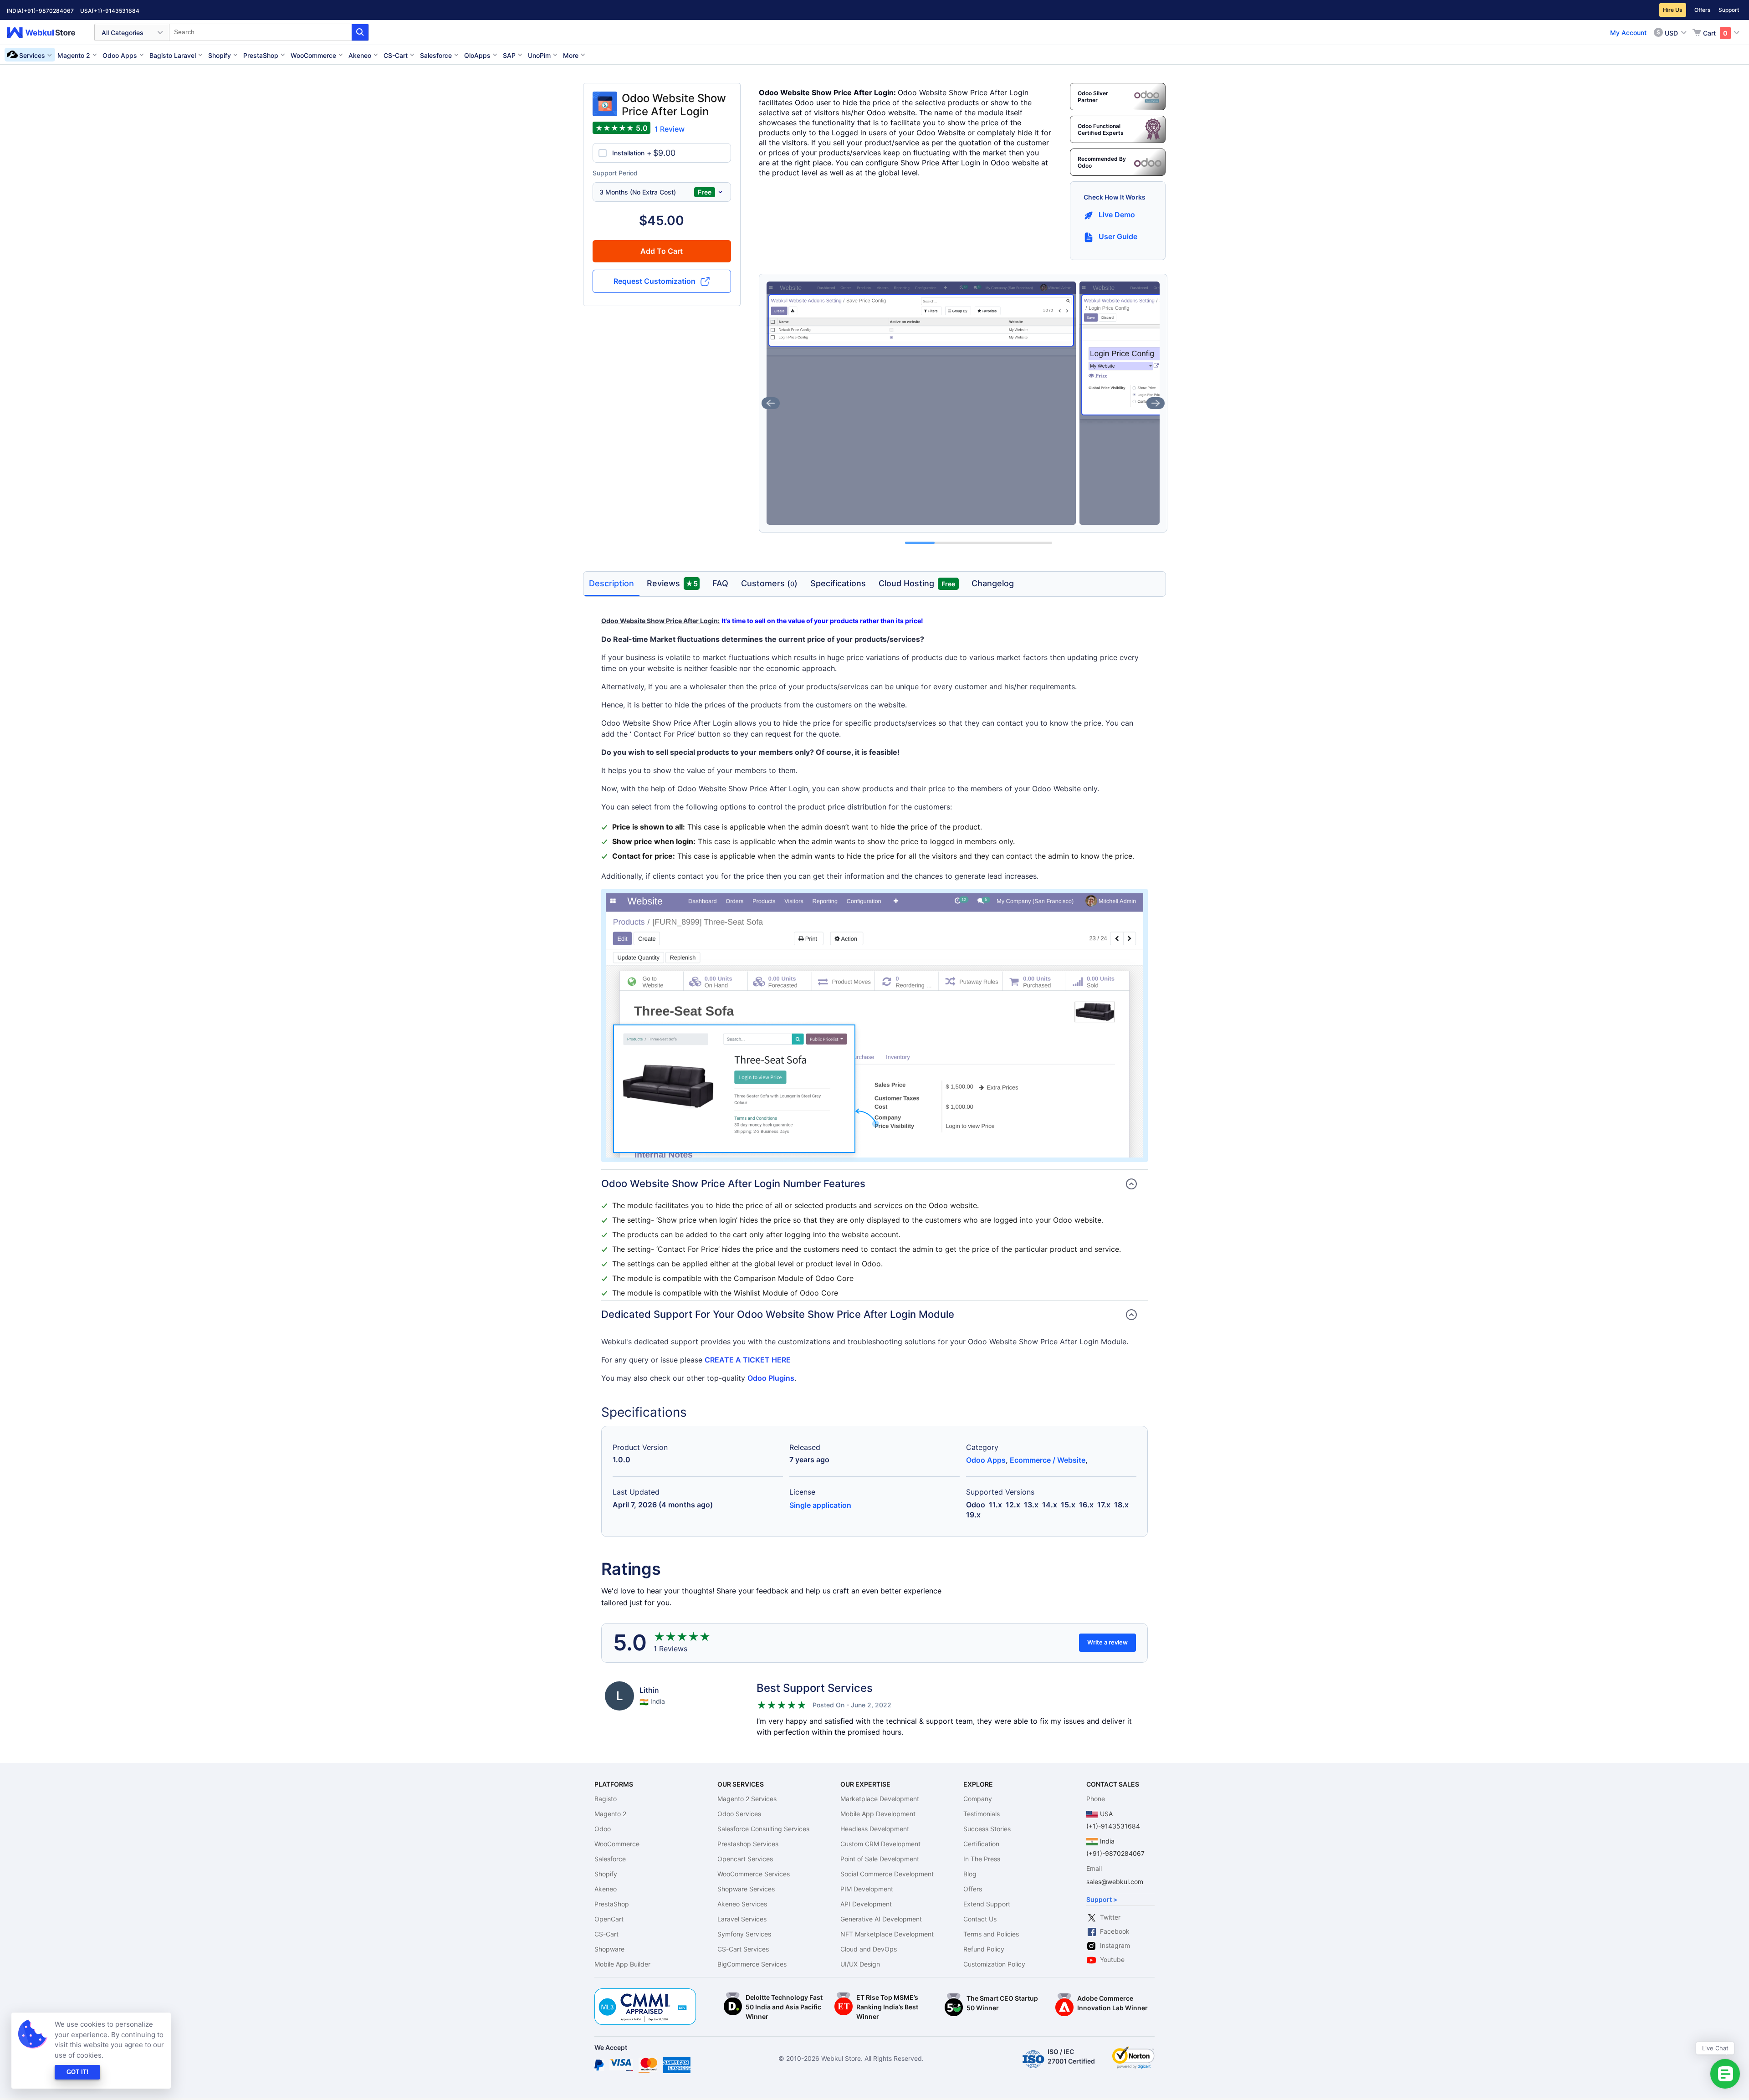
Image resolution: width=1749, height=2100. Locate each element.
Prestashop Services (748, 1844)
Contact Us (980, 1919)
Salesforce (610, 1859)
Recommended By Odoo (1102, 162)
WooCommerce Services (754, 1874)
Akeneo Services (742, 1904)
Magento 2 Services (747, 1799)
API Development (866, 1904)
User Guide (1118, 236)
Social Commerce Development (887, 1874)
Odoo (603, 1829)
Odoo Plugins (771, 1378)
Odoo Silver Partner (1093, 97)
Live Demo (1117, 215)
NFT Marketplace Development (887, 1934)
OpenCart (609, 1919)
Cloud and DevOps (869, 1949)
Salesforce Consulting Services (763, 1829)
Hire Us (1673, 10)
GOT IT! (77, 2072)
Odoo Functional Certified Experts (1101, 129)
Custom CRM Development (880, 1844)
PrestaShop (612, 1904)
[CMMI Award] (645, 1993)
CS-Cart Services (743, 1949)
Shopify (606, 1874)
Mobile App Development (878, 1814)
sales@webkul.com (1115, 1882)
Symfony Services (744, 1934)
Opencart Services (745, 1859)
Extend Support (987, 1904)
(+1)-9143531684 (115, 11)
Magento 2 (610, 1814)
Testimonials (982, 1814)
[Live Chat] (1725, 2074)
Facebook (1115, 1931)
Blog (970, 1874)
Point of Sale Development (880, 1859)
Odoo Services (739, 1814)
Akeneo (606, 1889)
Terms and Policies (991, 1934)
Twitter (1110, 1917)
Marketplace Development (880, 1799)
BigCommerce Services (752, 1964)
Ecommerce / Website (1048, 1460)
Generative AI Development (881, 1919)
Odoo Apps (986, 1460)
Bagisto (606, 1799)
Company (978, 1799)
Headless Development (875, 1829)
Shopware (609, 1949)
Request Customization (655, 281)
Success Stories (987, 1829)
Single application (820, 1505)
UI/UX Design (860, 1964)
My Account (1628, 33)
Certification (981, 1844)
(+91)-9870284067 (48, 11)
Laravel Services (742, 1919)
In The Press (982, 1859)
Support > (1102, 1899)
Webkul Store (46, 33)
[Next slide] (1156, 403)
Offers (1702, 10)
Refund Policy (984, 1949)
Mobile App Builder (622, 1964)
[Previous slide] (771, 403)
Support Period (615, 173)
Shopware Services (746, 1889)
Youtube (1112, 1959)
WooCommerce (617, 1844)
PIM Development (867, 1889)
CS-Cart (606, 1934)
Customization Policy (994, 1964)
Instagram (1115, 1945)
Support (1729, 10)
